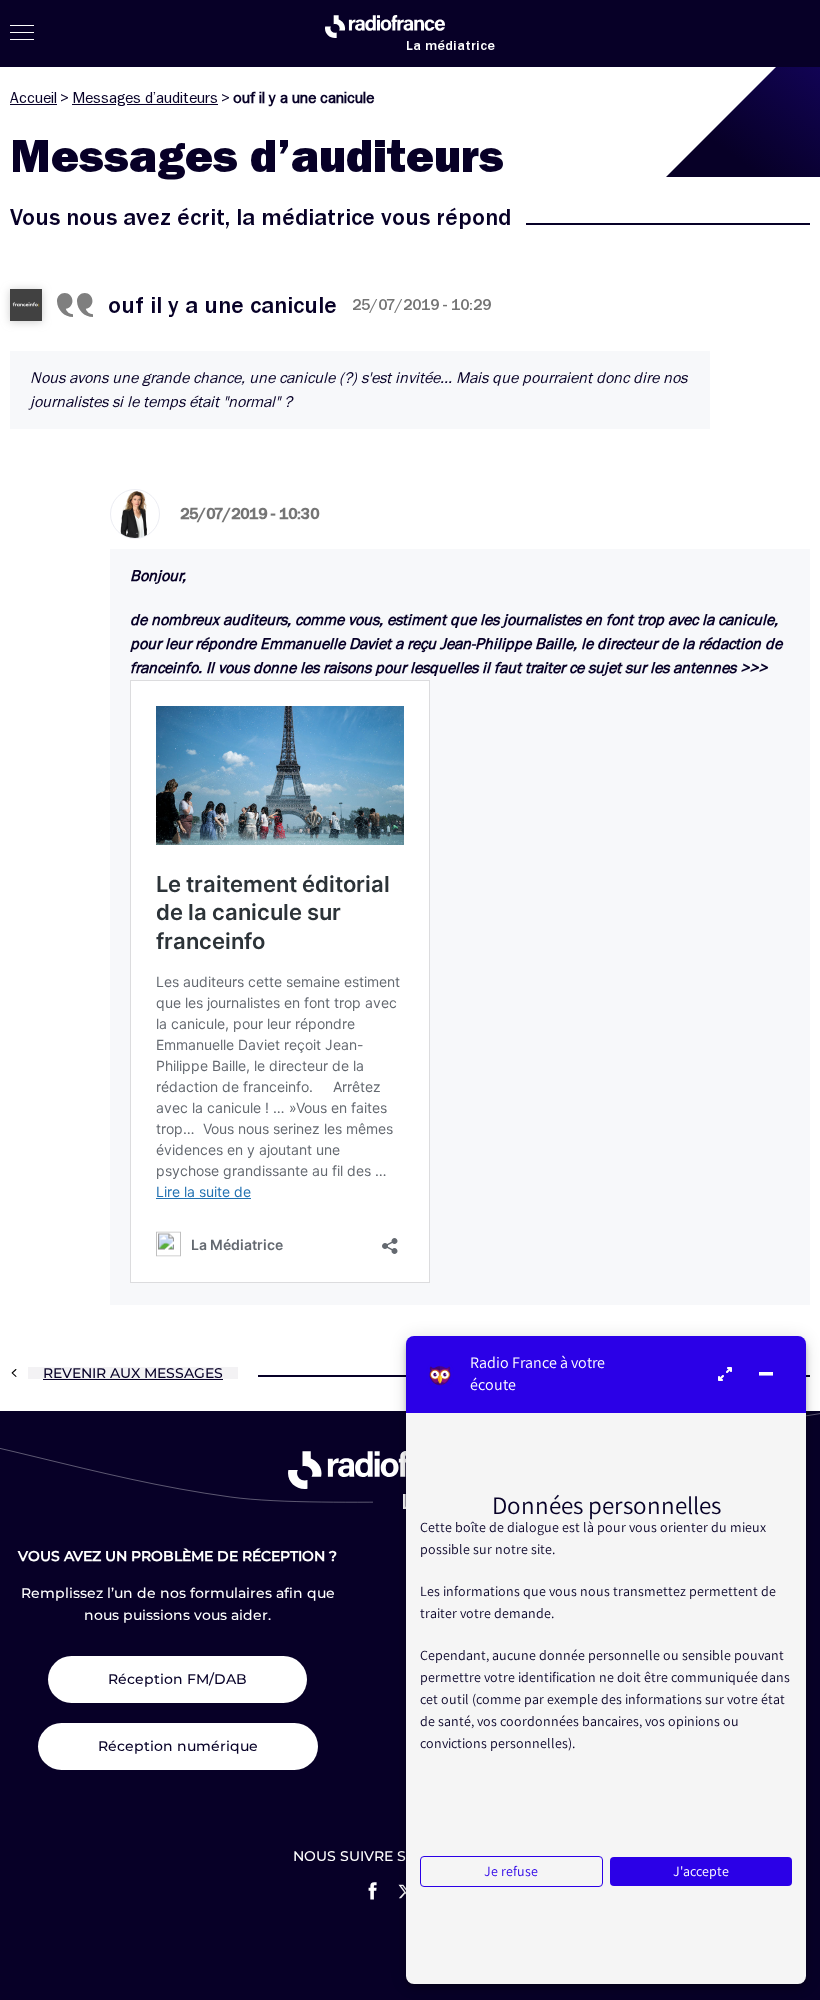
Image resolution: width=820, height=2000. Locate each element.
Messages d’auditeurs (145, 98)
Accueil (33, 98)
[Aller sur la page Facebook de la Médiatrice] (372, 1891)
